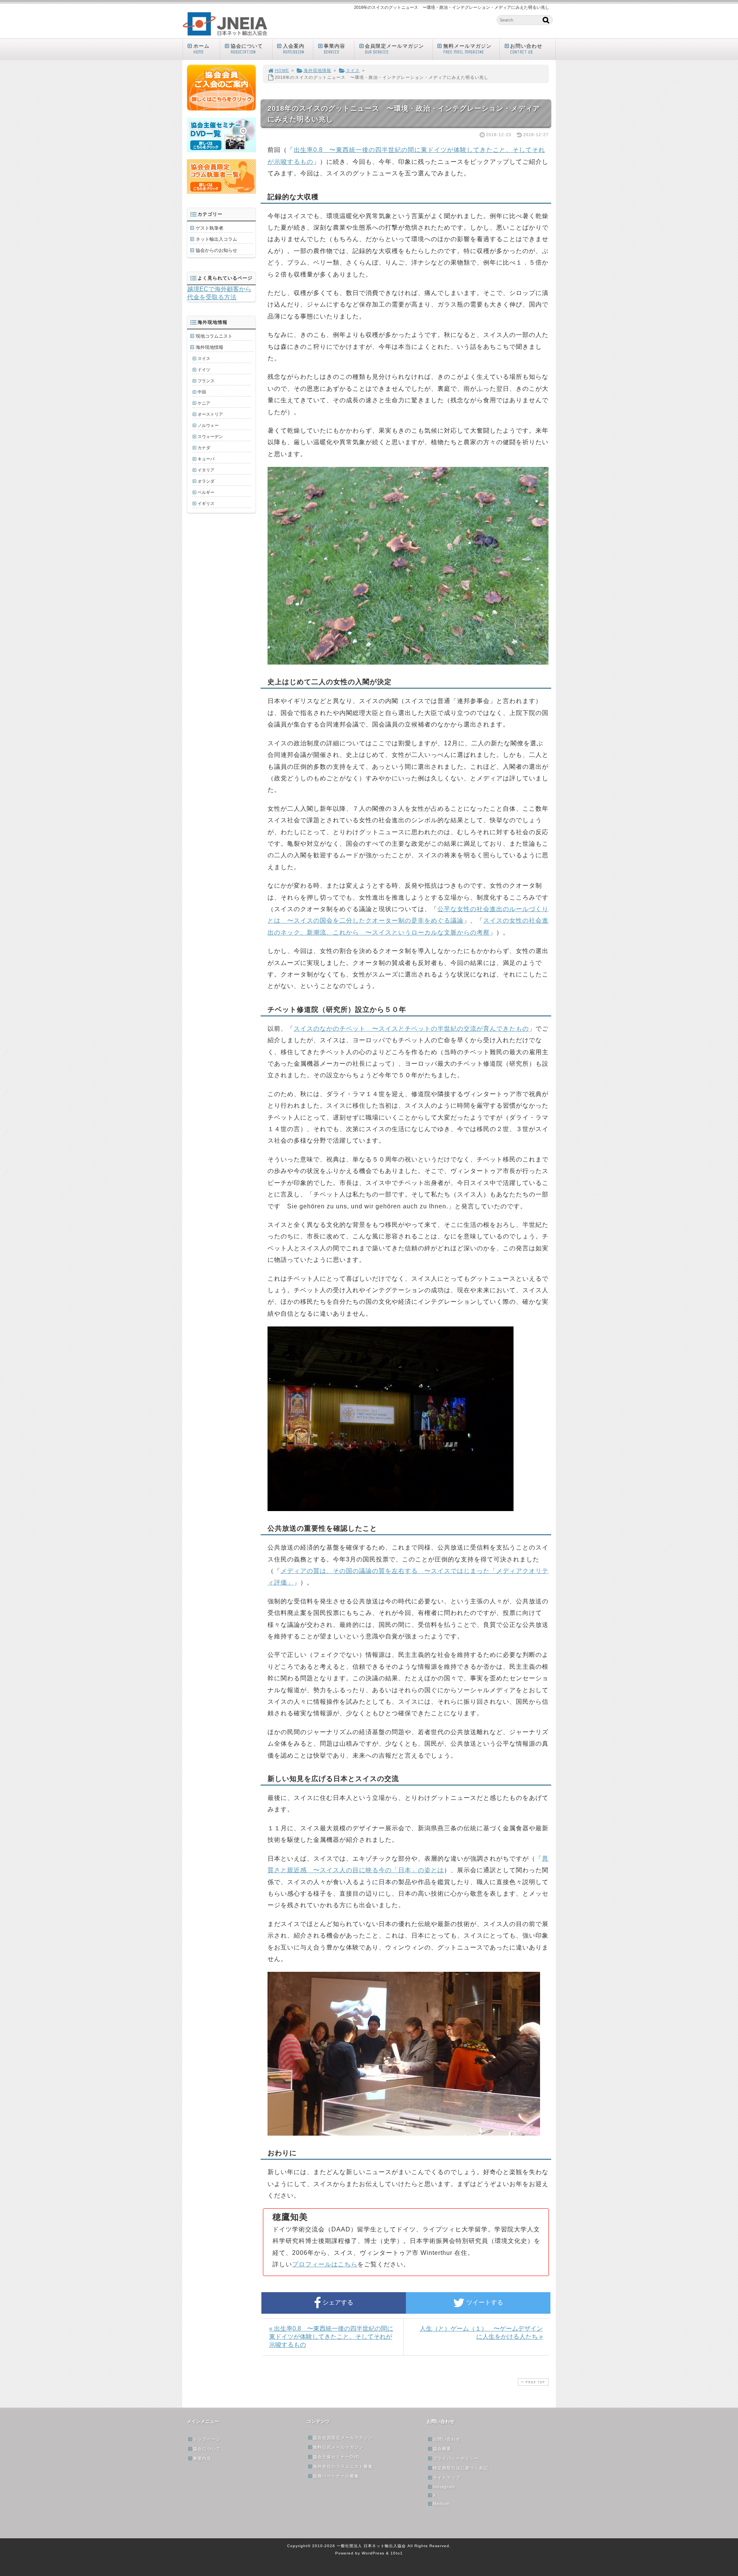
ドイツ (204, 370)
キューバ (206, 459)
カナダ (204, 448)
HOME (282, 70)
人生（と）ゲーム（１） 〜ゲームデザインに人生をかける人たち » (481, 2333)
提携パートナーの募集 (336, 2476)
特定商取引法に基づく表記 (460, 2468)
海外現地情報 (317, 70)
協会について (247, 49)
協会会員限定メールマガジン (343, 2438)
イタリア (206, 470)
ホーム (201, 49)
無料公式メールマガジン (338, 2447)
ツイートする (484, 2302)
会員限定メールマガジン (394, 49)
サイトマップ (447, 2478)
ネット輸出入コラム (216, 239)
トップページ (207, 2439)
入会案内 (294, 49)
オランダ (206, 481)
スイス (353, 70)
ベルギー (206, 492)
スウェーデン (210, 437)
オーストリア (210, 414)
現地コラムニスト (214, 336)
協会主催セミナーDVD (336, 2457)
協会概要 (442, 2449)
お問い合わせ (526, 49)
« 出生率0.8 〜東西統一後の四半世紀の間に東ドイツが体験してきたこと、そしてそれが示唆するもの (331, 2337)
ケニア (204, 403)
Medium (441, 2504)
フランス (206, 381)
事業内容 (334, 49)
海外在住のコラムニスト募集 (343, 2466)
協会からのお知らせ (216, 250)
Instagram (444, 2487)
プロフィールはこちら (325, 2264)
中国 (202, 392)
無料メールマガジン (467, 49)
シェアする (337, 2302)
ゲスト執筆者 (209, 228)
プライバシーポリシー (456, 2458)
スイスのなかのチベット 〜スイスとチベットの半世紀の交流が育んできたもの (411, 1029)
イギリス (206, 503)
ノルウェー (208, 425)
